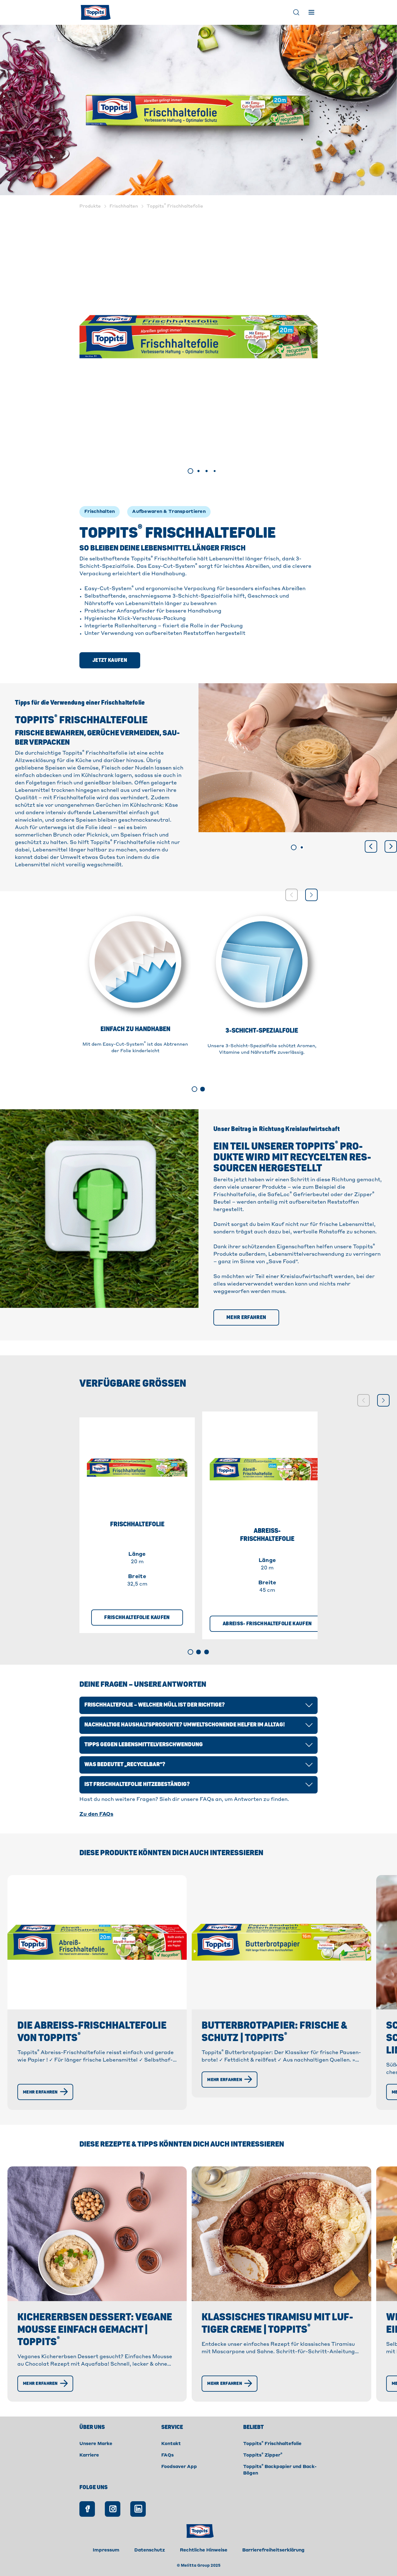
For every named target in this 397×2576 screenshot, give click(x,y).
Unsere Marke (96, 2444)
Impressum (106, 2550)
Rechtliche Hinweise (204, 2550)
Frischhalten (100, 512)
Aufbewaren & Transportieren (169, 512)
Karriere (89, 2455)
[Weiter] (391, 846)
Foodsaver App (179, 2467)
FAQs (167, 2455)
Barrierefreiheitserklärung (273, 2550)
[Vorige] (371, 846)
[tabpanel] (198, 337)
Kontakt (171, 2444)
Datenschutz (150, 2550)
